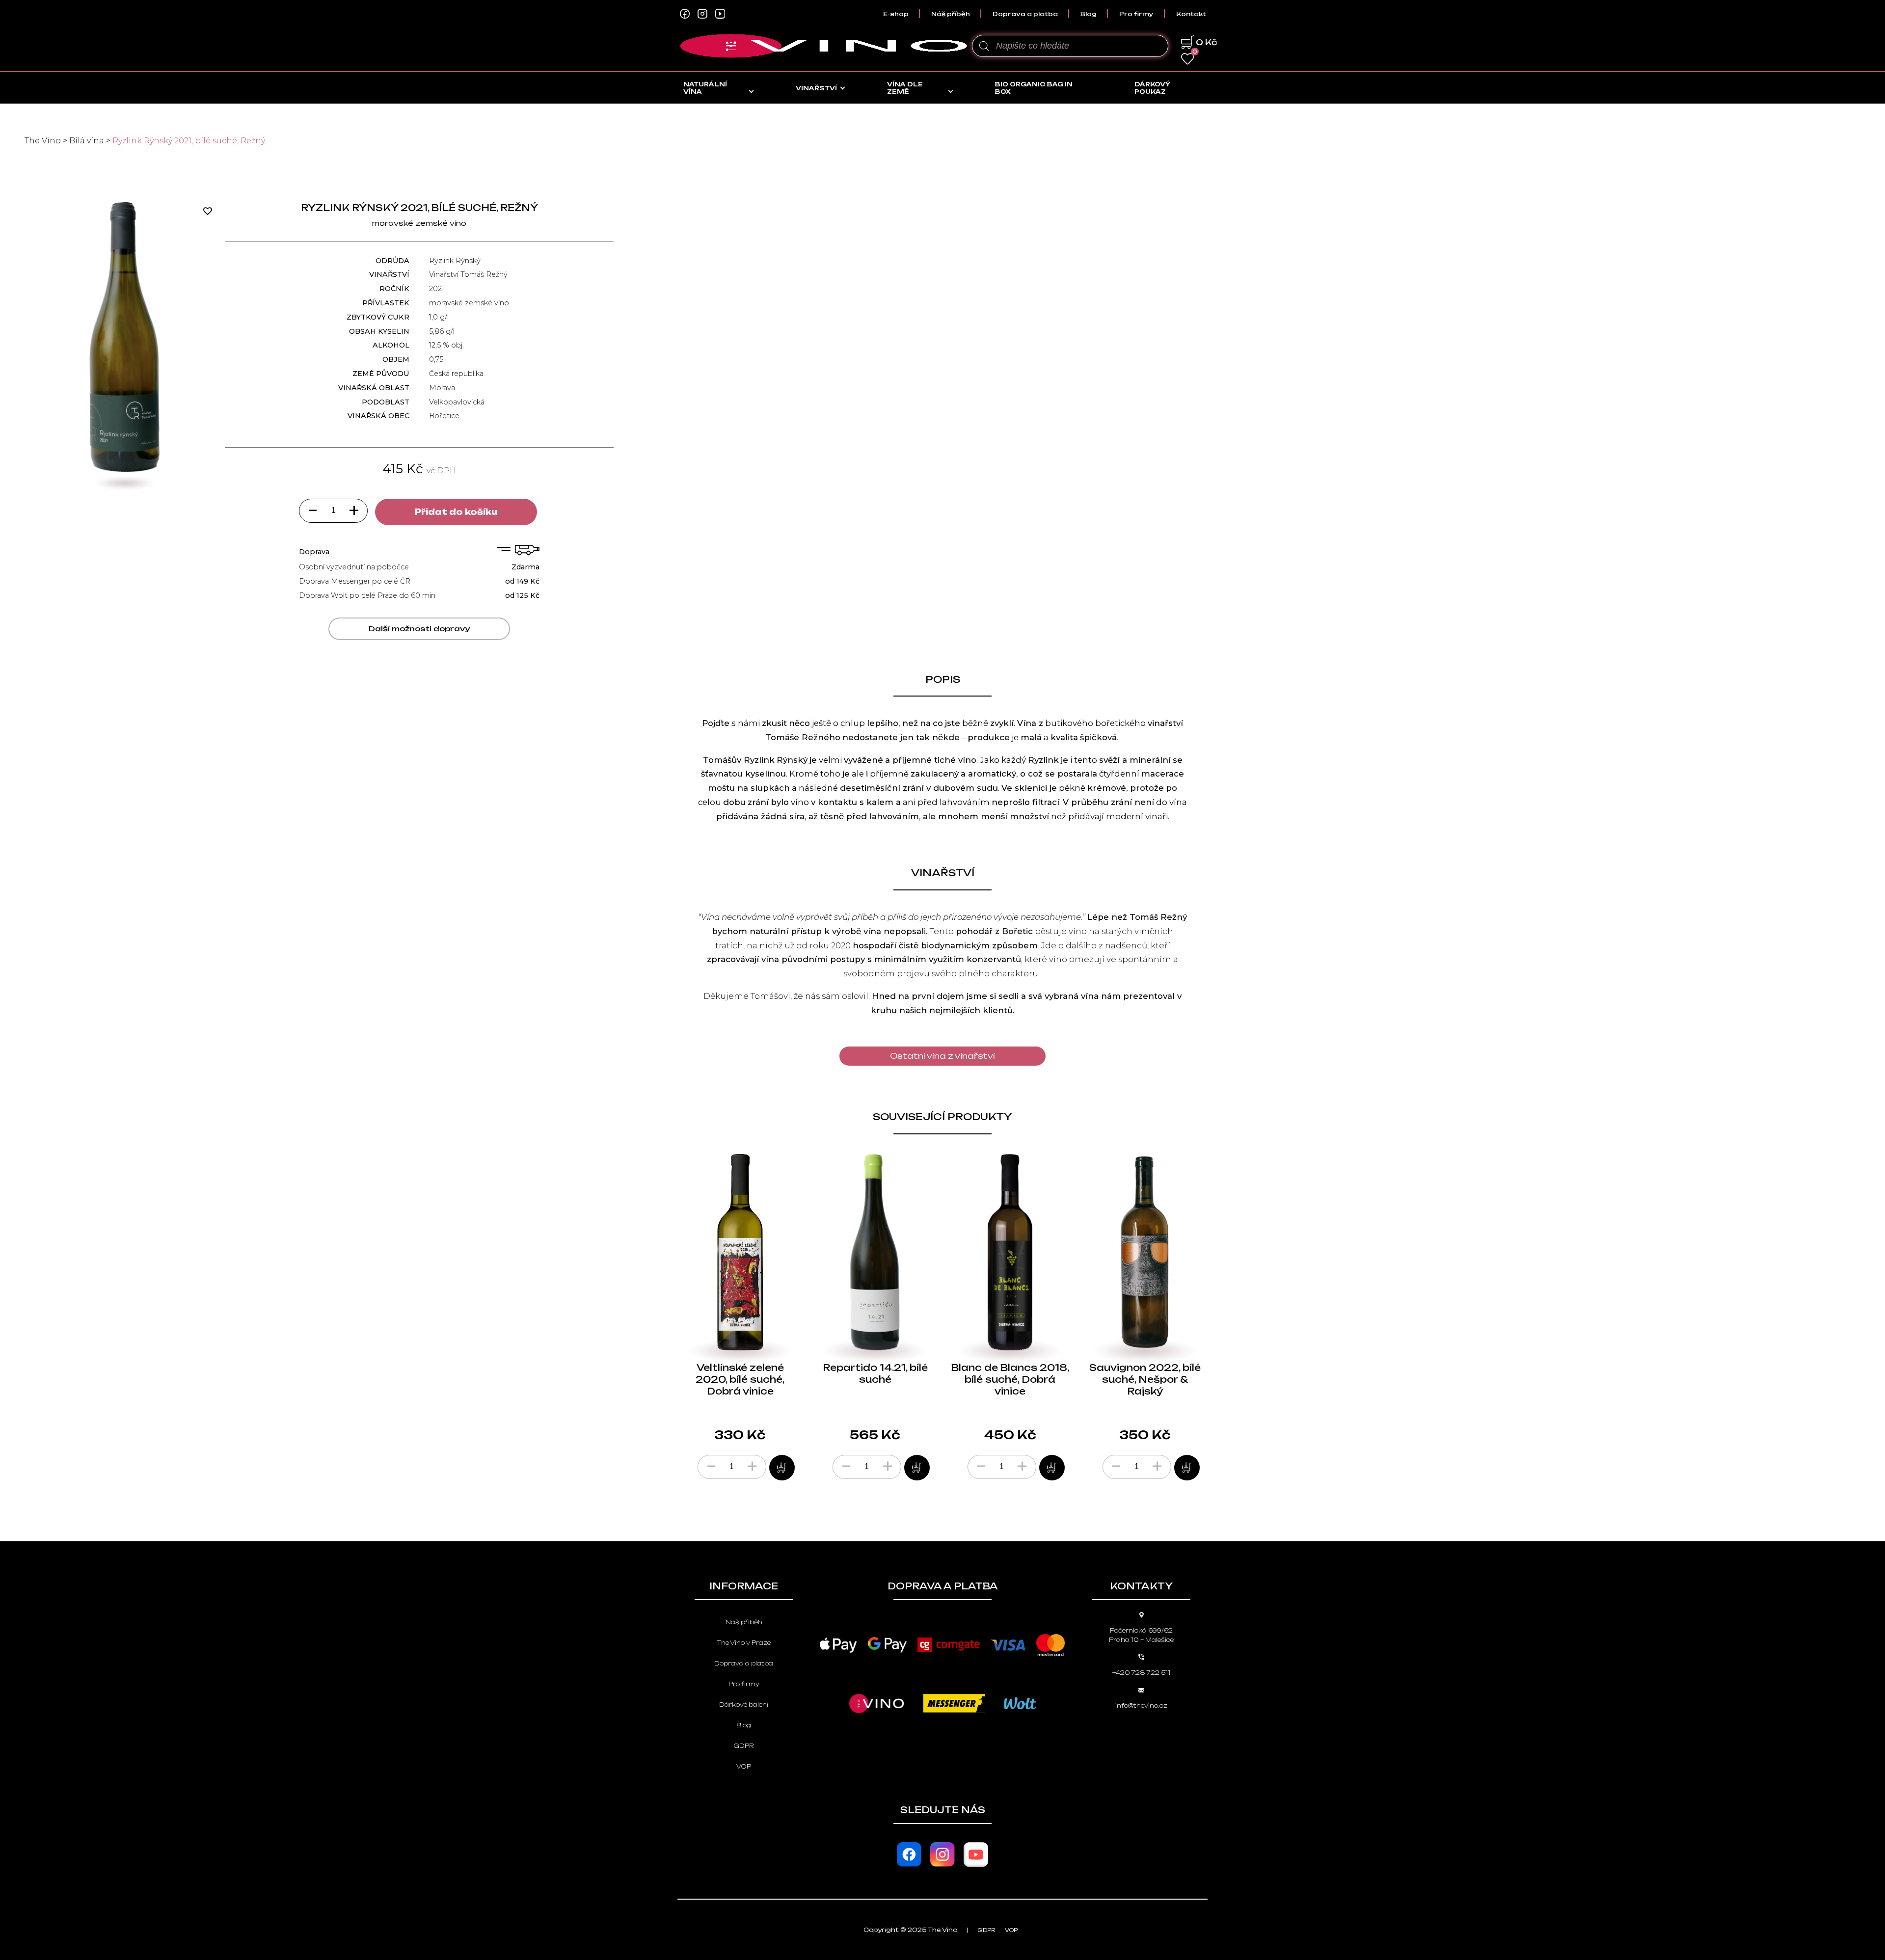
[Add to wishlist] (211, 211)
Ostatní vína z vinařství (942, 1056)
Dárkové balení (744, 1705)
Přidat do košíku (456, 512)
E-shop (896, 14)
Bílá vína (87, 141)
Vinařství (816, 88)
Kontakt (1191, 14)
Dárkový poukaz (1152, 88)
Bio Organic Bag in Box (1034, 88)
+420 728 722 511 (1141, 1673)
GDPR (744, 1746)
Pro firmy (1136, 14)
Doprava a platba (1025, 14)
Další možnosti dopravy (419, 629)
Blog (1089, 14)
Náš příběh (951, 14)
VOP (744, 1766)
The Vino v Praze (744, 1643)
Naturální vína (705, 88)
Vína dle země (905, 88)
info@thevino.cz (1141, 1705)
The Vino (43, 141)
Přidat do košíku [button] (782, 1468)
